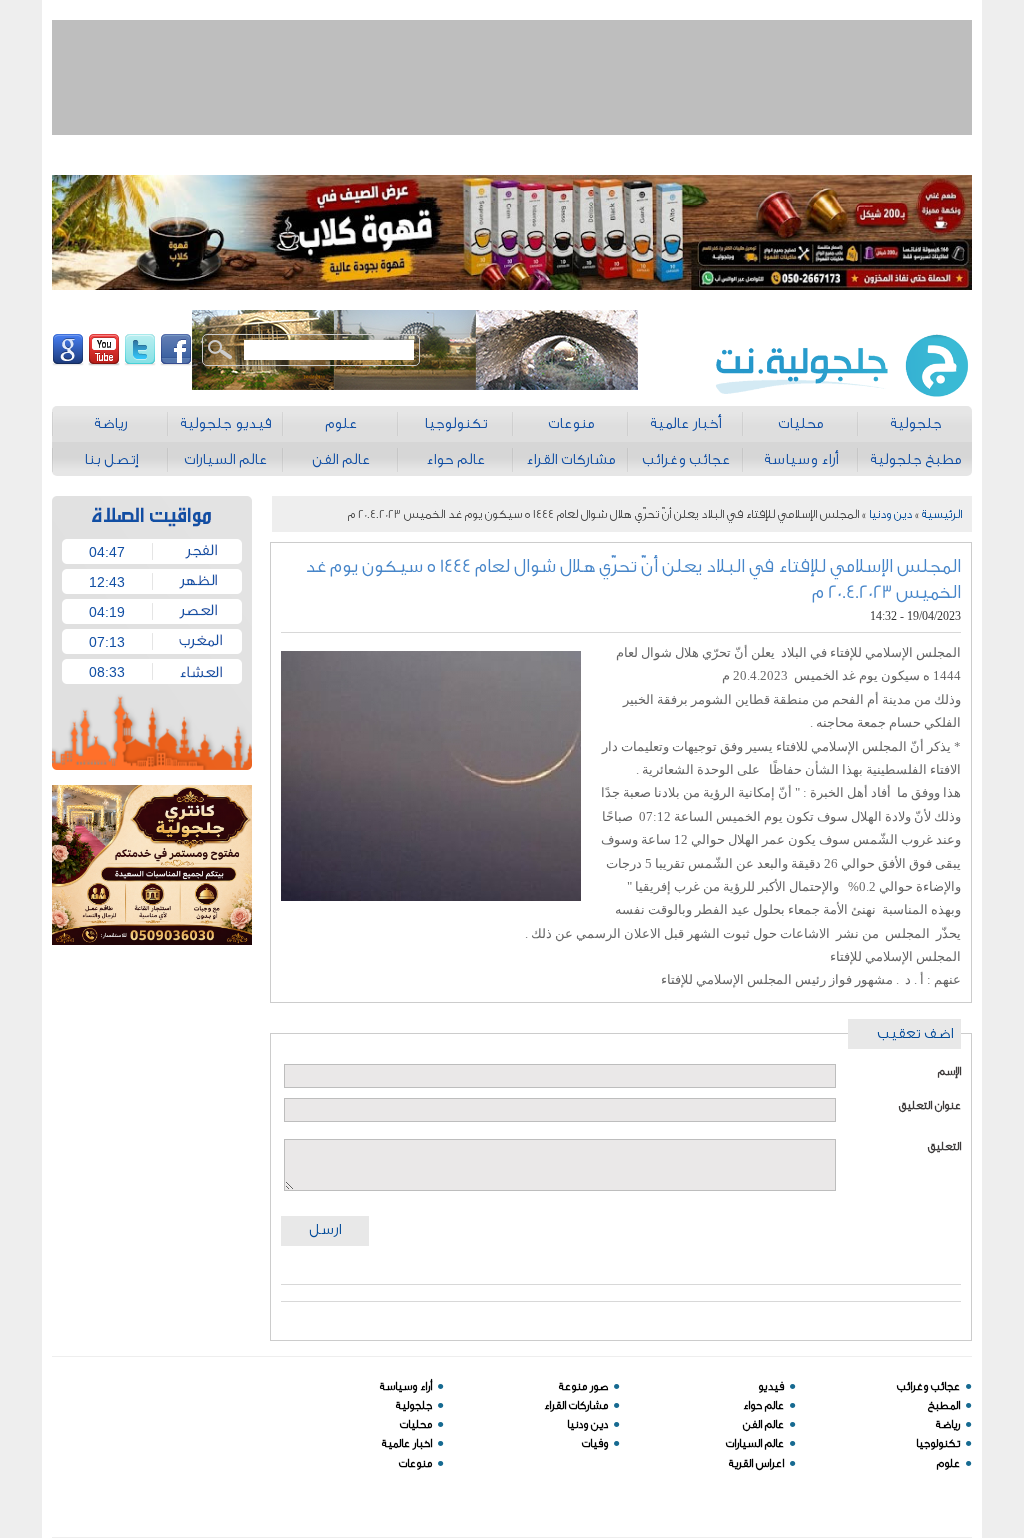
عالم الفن (763, 1424)
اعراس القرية (756, 1463)
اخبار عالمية (407, 1443)
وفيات (595, 1443)
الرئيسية (942, 514)
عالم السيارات (755, 1443)
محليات (416, 1424)
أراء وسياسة (406, 1386)
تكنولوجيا (938, 1443)
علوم (948, 1463)
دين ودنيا (890, 514)
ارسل (325, 1229)
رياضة (948, 1424)
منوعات (415, 1463)
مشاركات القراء (576, 1405)
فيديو (771, 1386)
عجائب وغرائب (928, 1386)
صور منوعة (583, 1386)
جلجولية (414, 1405)
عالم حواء (763, 1405)
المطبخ (944, 1405)
